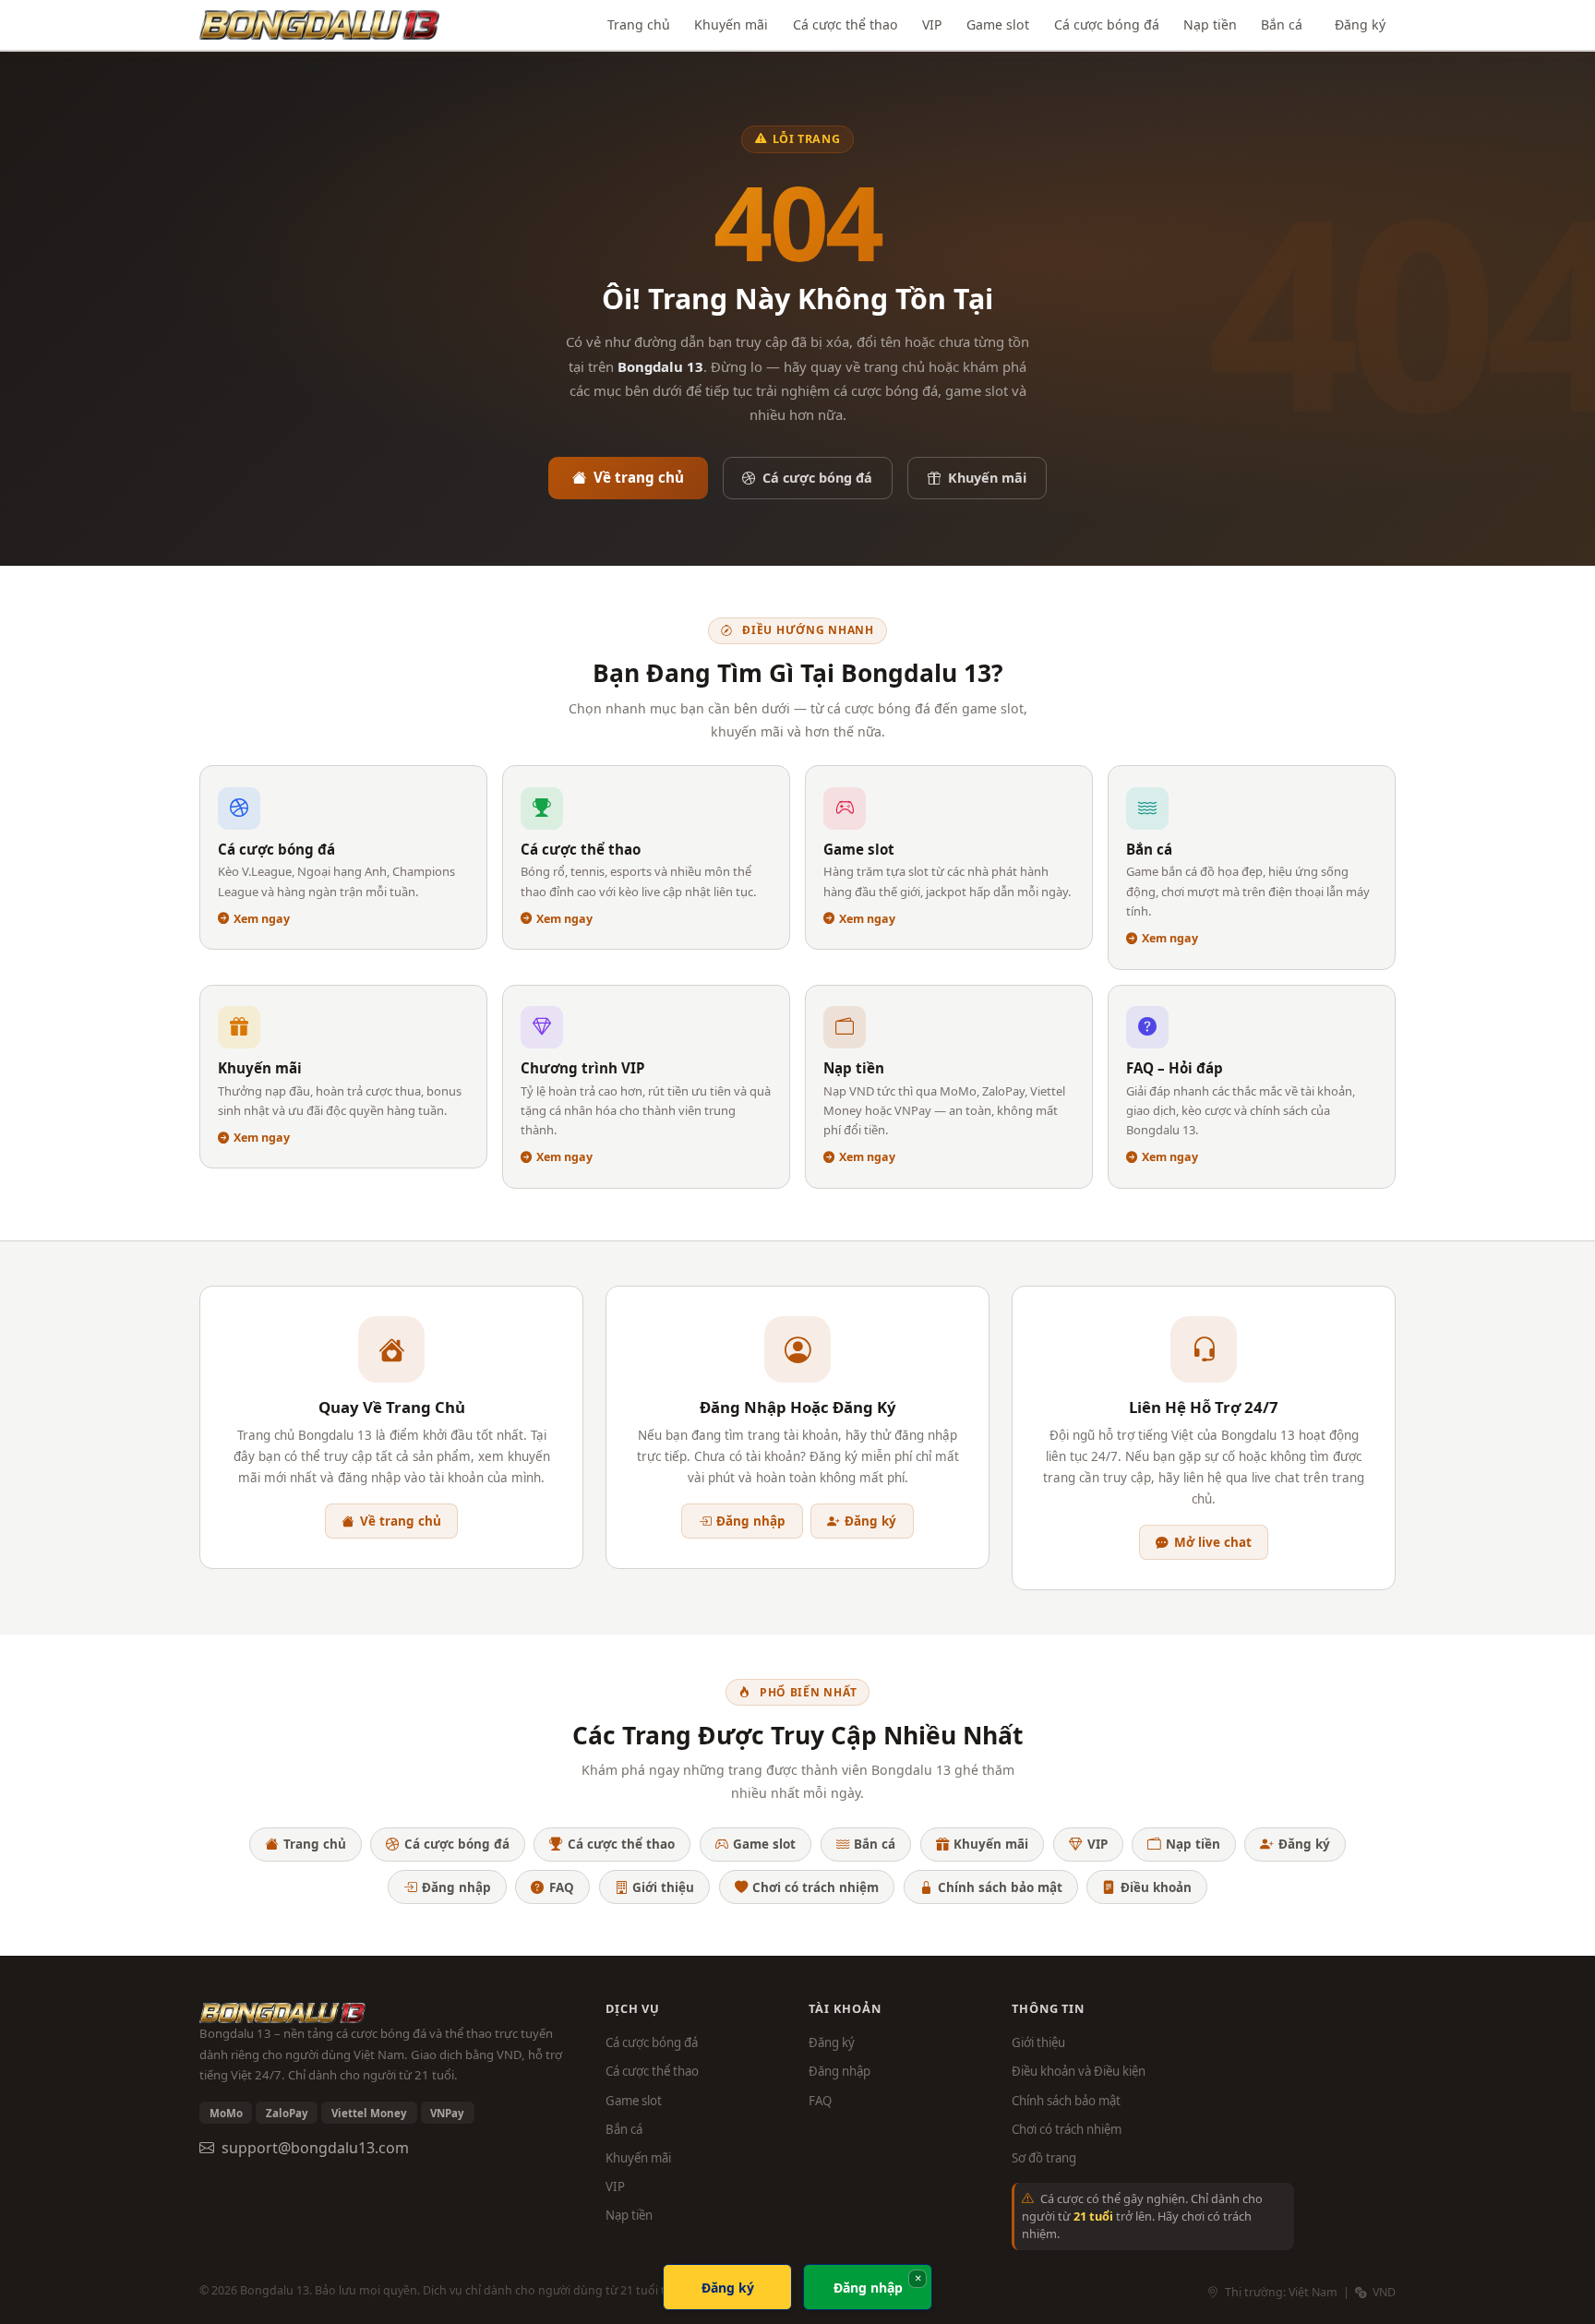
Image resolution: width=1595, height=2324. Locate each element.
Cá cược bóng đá (1107, 24)
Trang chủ (639, 24)
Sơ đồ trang (1044, 2158)
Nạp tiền (1210, 24)
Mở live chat (1213, 1542)
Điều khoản (1156, 1887)
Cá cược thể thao (845, 24)
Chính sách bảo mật (1000, 1887)
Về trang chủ (639, 477)
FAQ (562, 1887)
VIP (932, 24)
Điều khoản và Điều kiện (1079, 2071)
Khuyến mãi (731, 24)
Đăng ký (1360, 24)
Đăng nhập (751, 1521)
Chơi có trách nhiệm (815, 1887)
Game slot (998, 24)
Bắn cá (1282, 24)
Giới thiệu (663, 1887)
